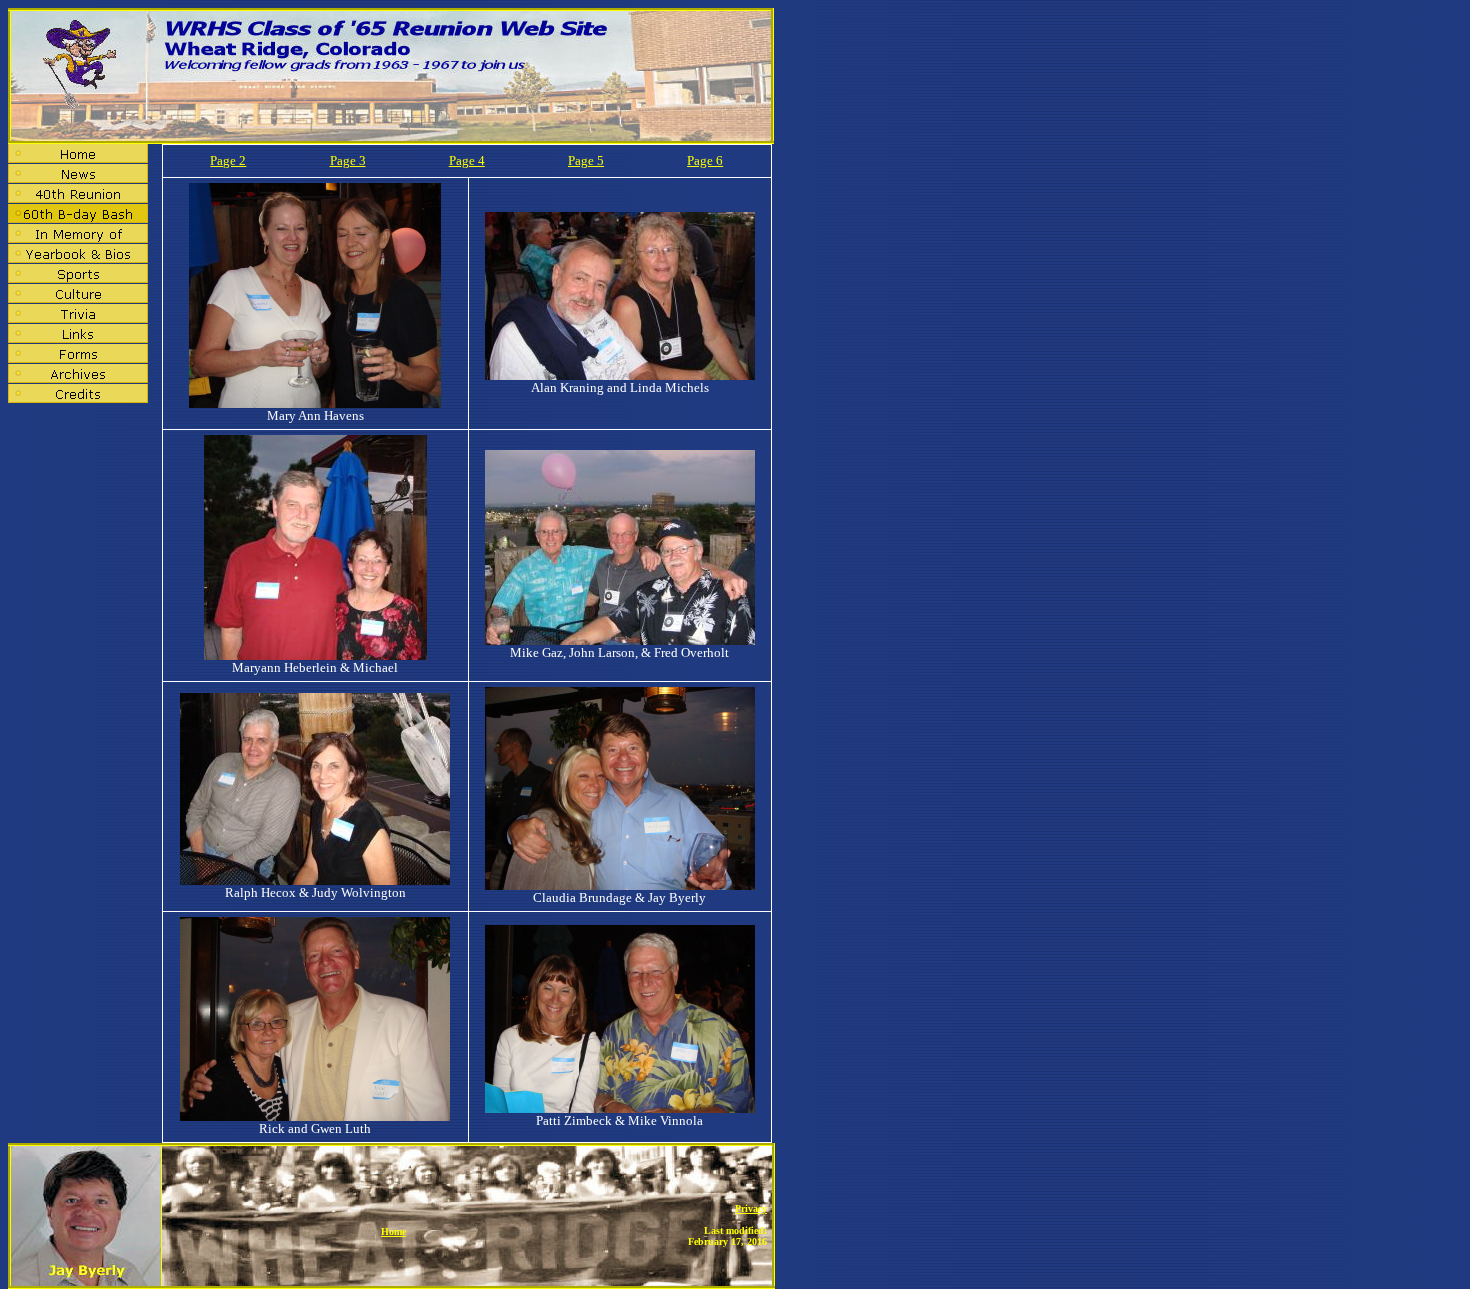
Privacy (751, 1208)
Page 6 (705, 160)
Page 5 (586, 160)
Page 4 (467, 160)
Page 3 (348, 160)
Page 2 (228, 160)
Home (393, 1231)
